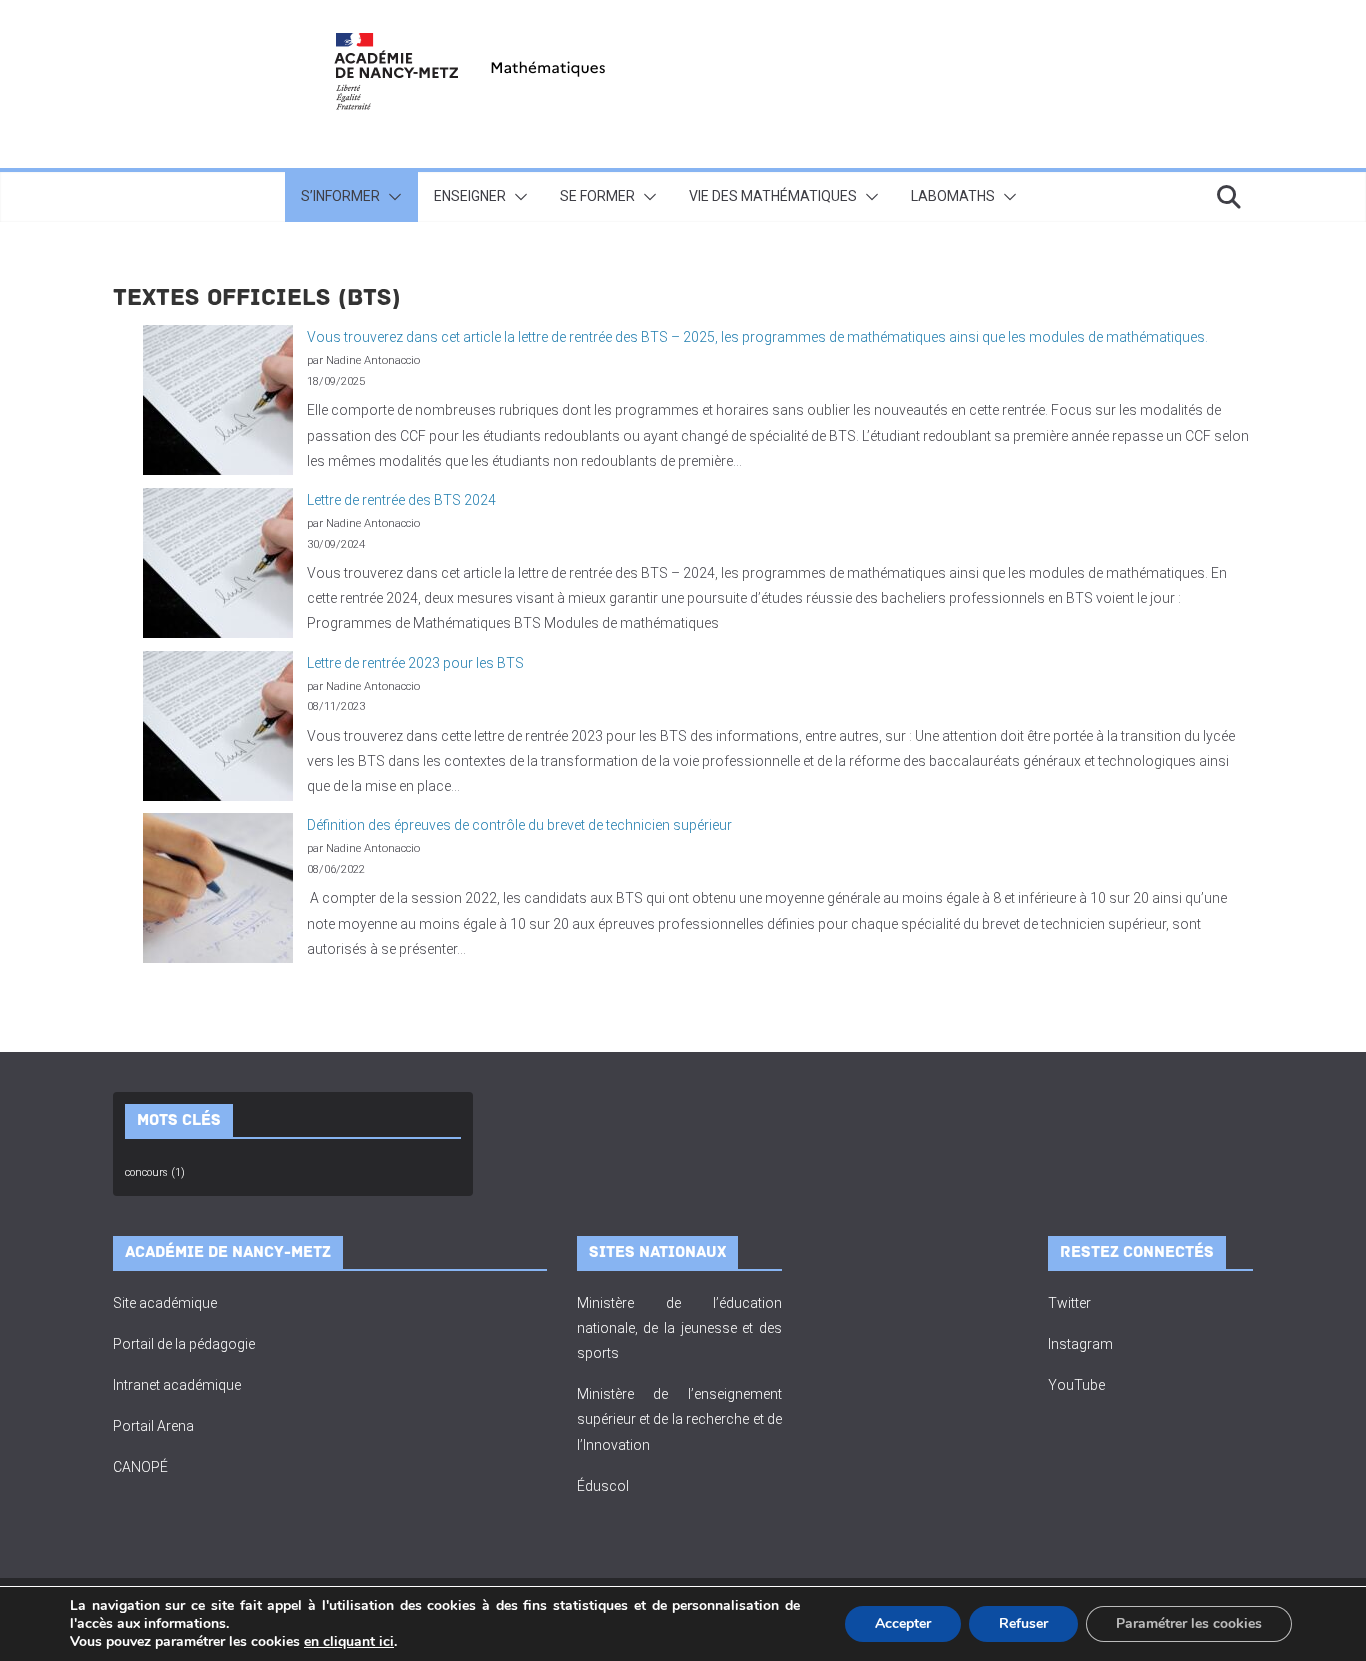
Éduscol (603, 1486)
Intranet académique (177, 1385)
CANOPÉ (140, 1467)
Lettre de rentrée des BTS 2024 (401, 500)
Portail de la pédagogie (184, 1344)
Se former (597, 196)
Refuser (1023, 1623)
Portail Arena (153, 1426)
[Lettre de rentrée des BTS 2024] (218, 563)
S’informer (340, 196)
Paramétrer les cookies (1189, 1623)
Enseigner (470, 196)
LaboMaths (953, 196)
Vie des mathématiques (773, 196)
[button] (391, 197)
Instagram (1080, 1344)
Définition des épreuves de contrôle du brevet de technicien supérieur (519, 825)
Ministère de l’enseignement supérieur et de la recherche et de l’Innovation (680, 1419)
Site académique (165, 1303)
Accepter (903, 1623)
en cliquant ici (349, 1642)
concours (155, 1172)
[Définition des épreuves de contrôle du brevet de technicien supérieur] (218, 888)
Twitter (1069, 1303)
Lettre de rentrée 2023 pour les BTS (415, 663)
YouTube (1076, 1385)
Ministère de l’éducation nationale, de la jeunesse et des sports (680, 1328)
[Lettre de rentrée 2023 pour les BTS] (218, 726)
